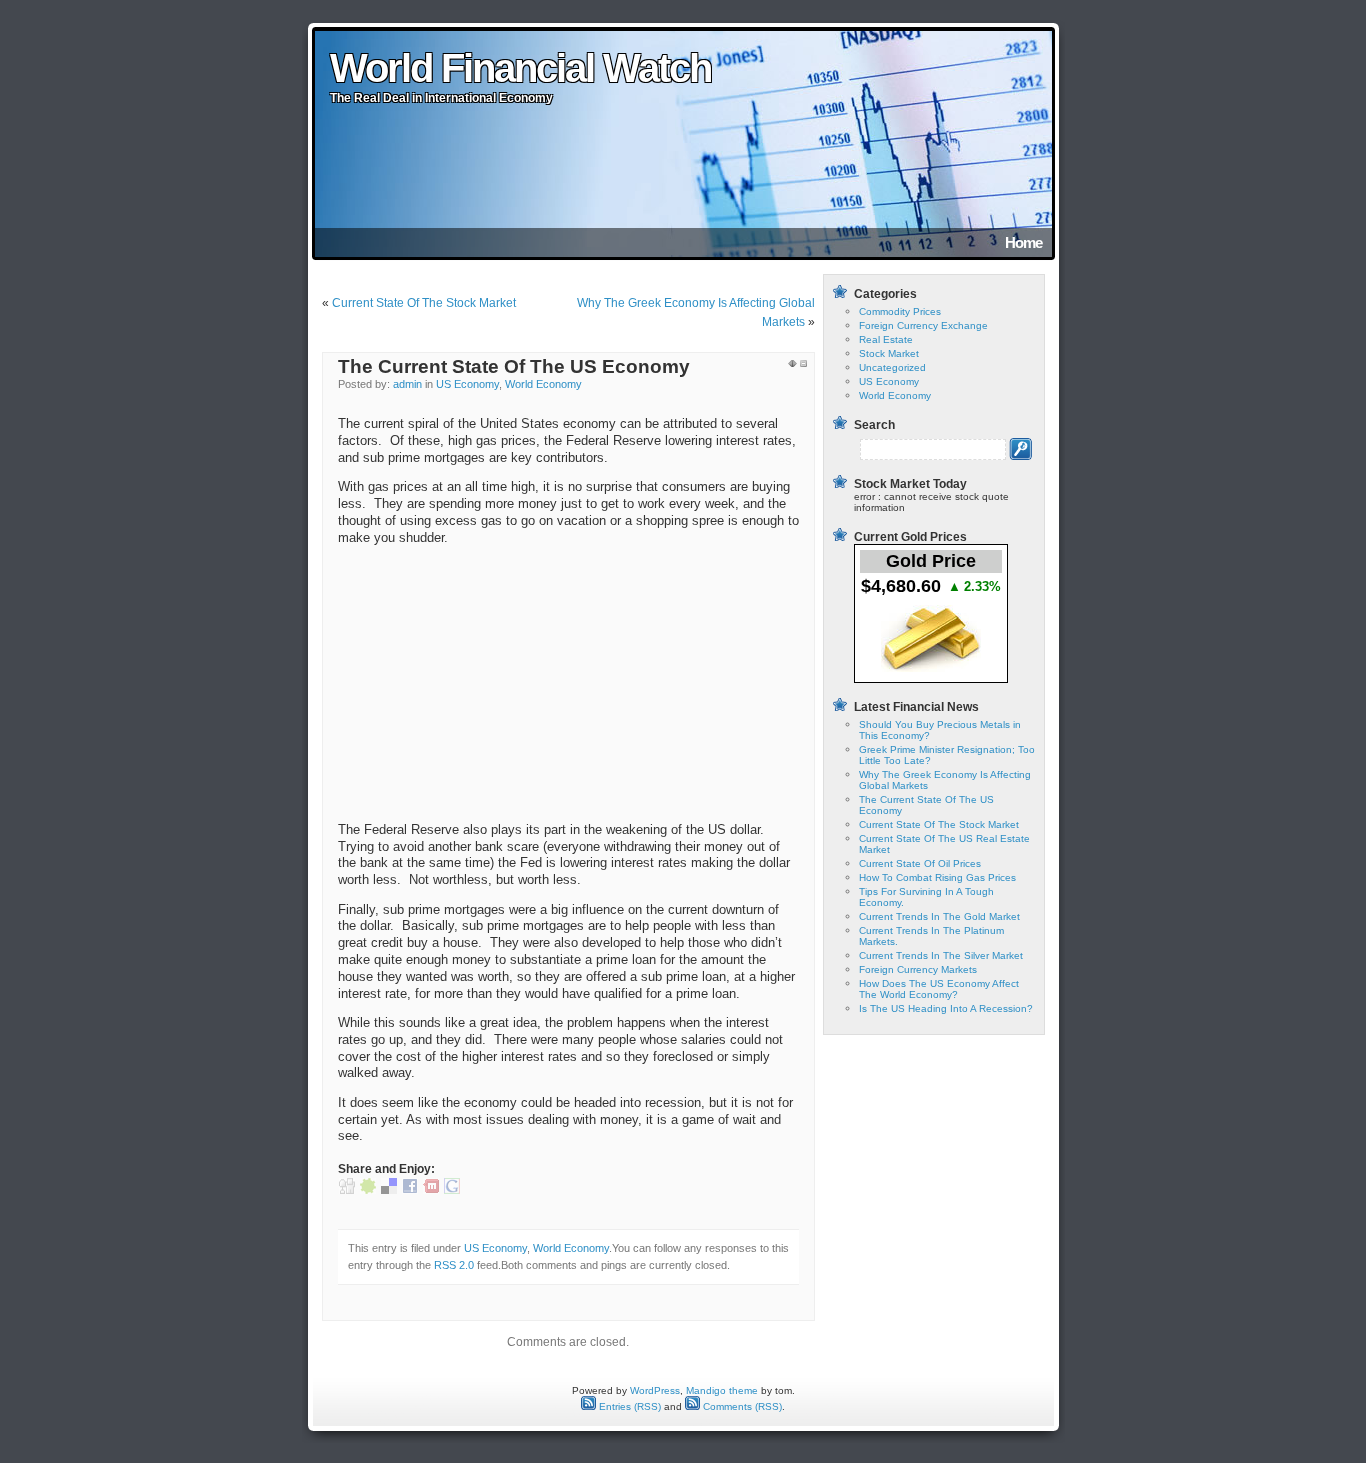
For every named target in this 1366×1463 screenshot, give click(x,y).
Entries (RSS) (628, 1406)
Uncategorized (892, 367)
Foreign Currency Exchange (923, 325)
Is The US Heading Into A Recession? (946, 1008)
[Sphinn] (368, 1190)
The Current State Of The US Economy (514, 366)
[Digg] (347, 1190)
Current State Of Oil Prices (920, 863)
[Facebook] (410, 1190)
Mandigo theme (722, 1390)
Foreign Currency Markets (918, 969)
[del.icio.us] (389, 1190)
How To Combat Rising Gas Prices (937, 877)
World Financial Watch (520, 68)
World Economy (543, 384)
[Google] (452, 1190)
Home (1023, 242)
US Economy (467, 384)
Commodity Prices (900, 311)
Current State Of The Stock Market (424, 303)
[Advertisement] (488, 684)
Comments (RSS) (741, 1406)
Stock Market (889, 353)
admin (407, 384)
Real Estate (886, 339)
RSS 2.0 (454, 1265)
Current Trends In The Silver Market (941, 955)
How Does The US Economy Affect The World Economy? (939, 989)
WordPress (655, 1390)
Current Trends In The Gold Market (939, 916)
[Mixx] (431, 1190)
